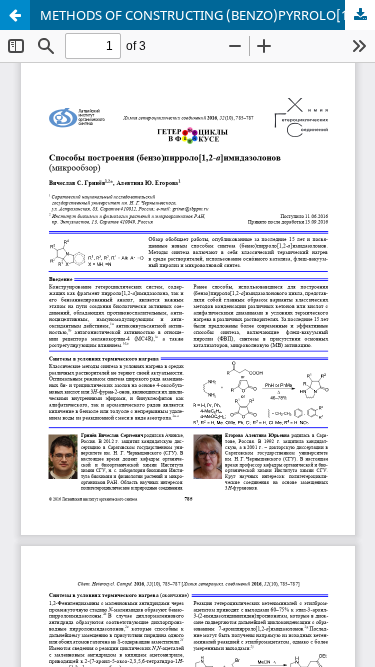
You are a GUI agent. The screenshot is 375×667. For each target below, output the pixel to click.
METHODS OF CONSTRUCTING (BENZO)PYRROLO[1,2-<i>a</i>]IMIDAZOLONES (207, 15)
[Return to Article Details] (15, 15)
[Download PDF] (360, 15)
